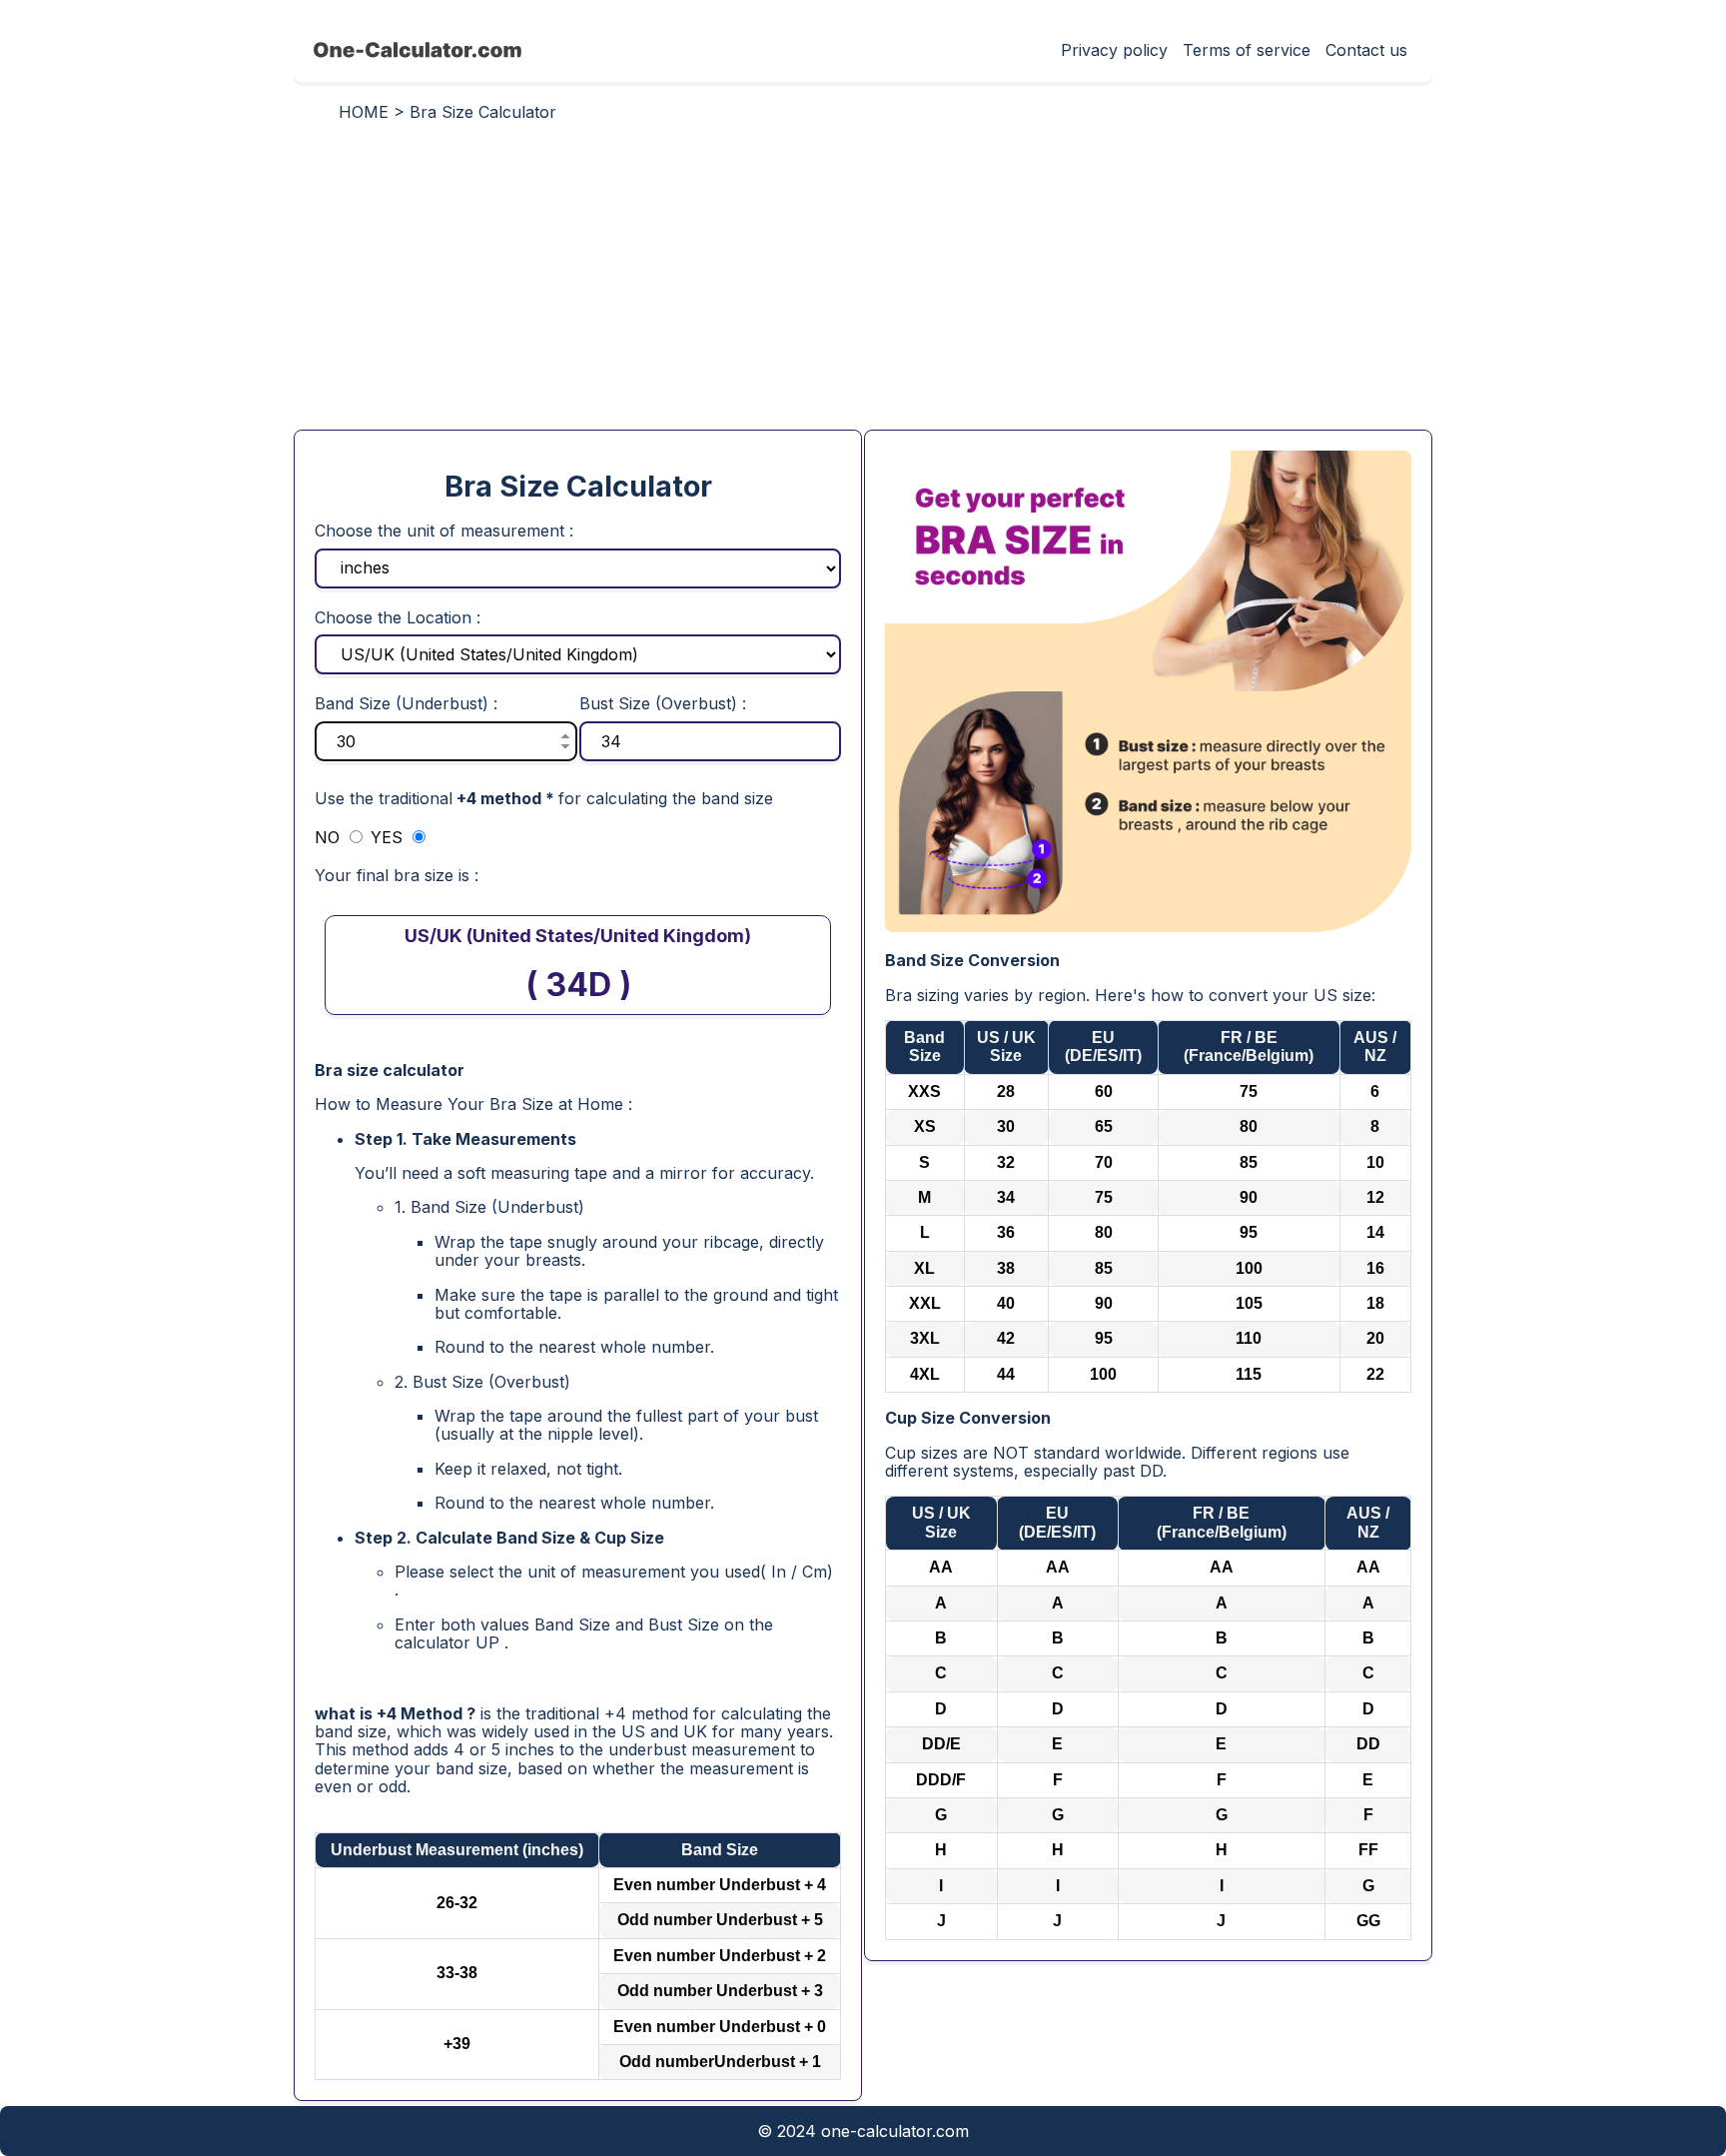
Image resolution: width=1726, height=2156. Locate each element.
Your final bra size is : (397, 875)
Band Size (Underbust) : (406, 703)
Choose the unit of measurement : (444, 531)
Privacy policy (1114, 50)
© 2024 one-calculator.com (863, 2131)
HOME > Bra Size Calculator (447, 112)
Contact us (1366, 50)
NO (330, 837)
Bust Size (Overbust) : (663, 703)
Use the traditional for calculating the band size (544, 798)
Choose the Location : (398, 617)
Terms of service (1247, 50)
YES (389, 837)
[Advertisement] (863, 285)
